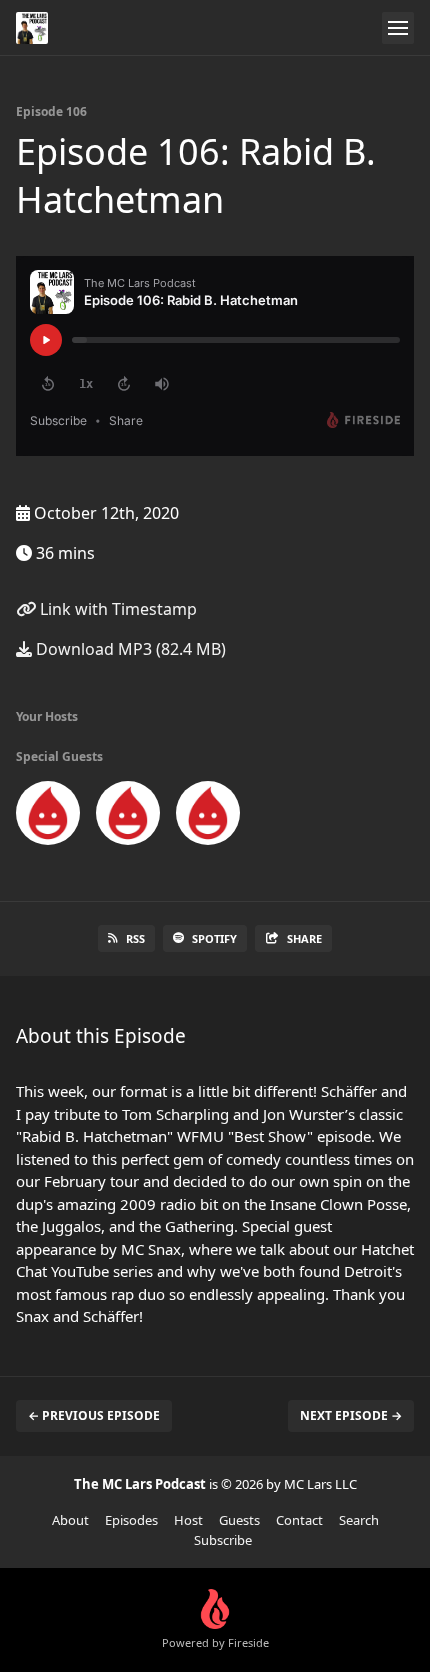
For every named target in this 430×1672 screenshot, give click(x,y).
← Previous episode (94, 1415)
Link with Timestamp (116, 609)
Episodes (131, 1520)
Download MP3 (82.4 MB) (129, 649)
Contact (299, 1520)
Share (304, 938)
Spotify (214, 938)
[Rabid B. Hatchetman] (128, 817)
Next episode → (351, 1415)
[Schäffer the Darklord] (208, 817)
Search (359, 1520)
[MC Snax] (48, 817)
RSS (135, 938)
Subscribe (223, 1540)
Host (188, 1520)
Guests (239, 1520)
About (70, 1520)
